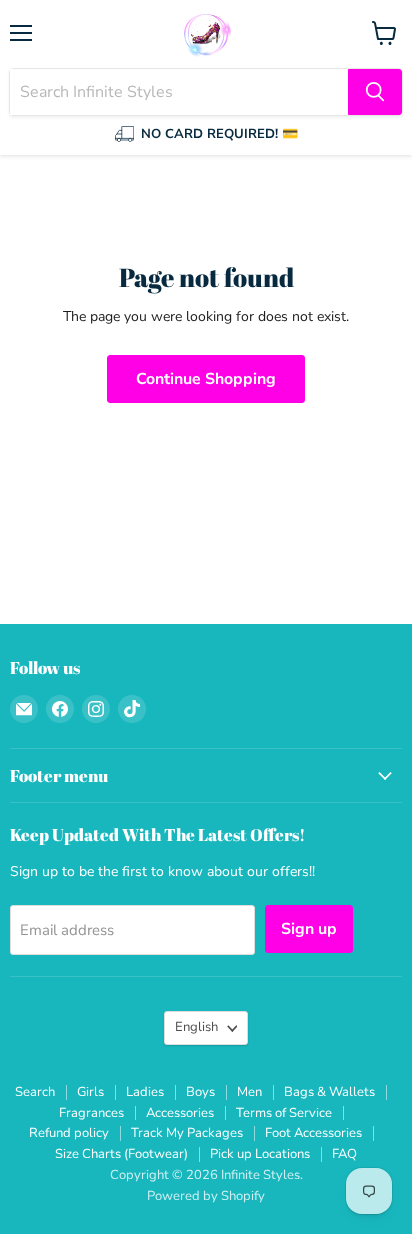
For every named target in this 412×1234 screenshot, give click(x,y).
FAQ (344, 1154)
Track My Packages (187, 1133)
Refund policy (69, 1133)
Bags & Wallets (329, 1092)
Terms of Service (284, 1113)
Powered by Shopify (206, 1196)
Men (249, 1092)
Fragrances (91, 1113)
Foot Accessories (313, 1133)
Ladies (145, 1092)
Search (35, 1092)
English (196, 1027)
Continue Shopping (206, 379)
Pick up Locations (260, 1154)
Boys (200, 1092)
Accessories (180, 1113)
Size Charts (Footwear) (121, 1154)
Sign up (309, 929)
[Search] (375, 92)
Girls (90, 1092)
